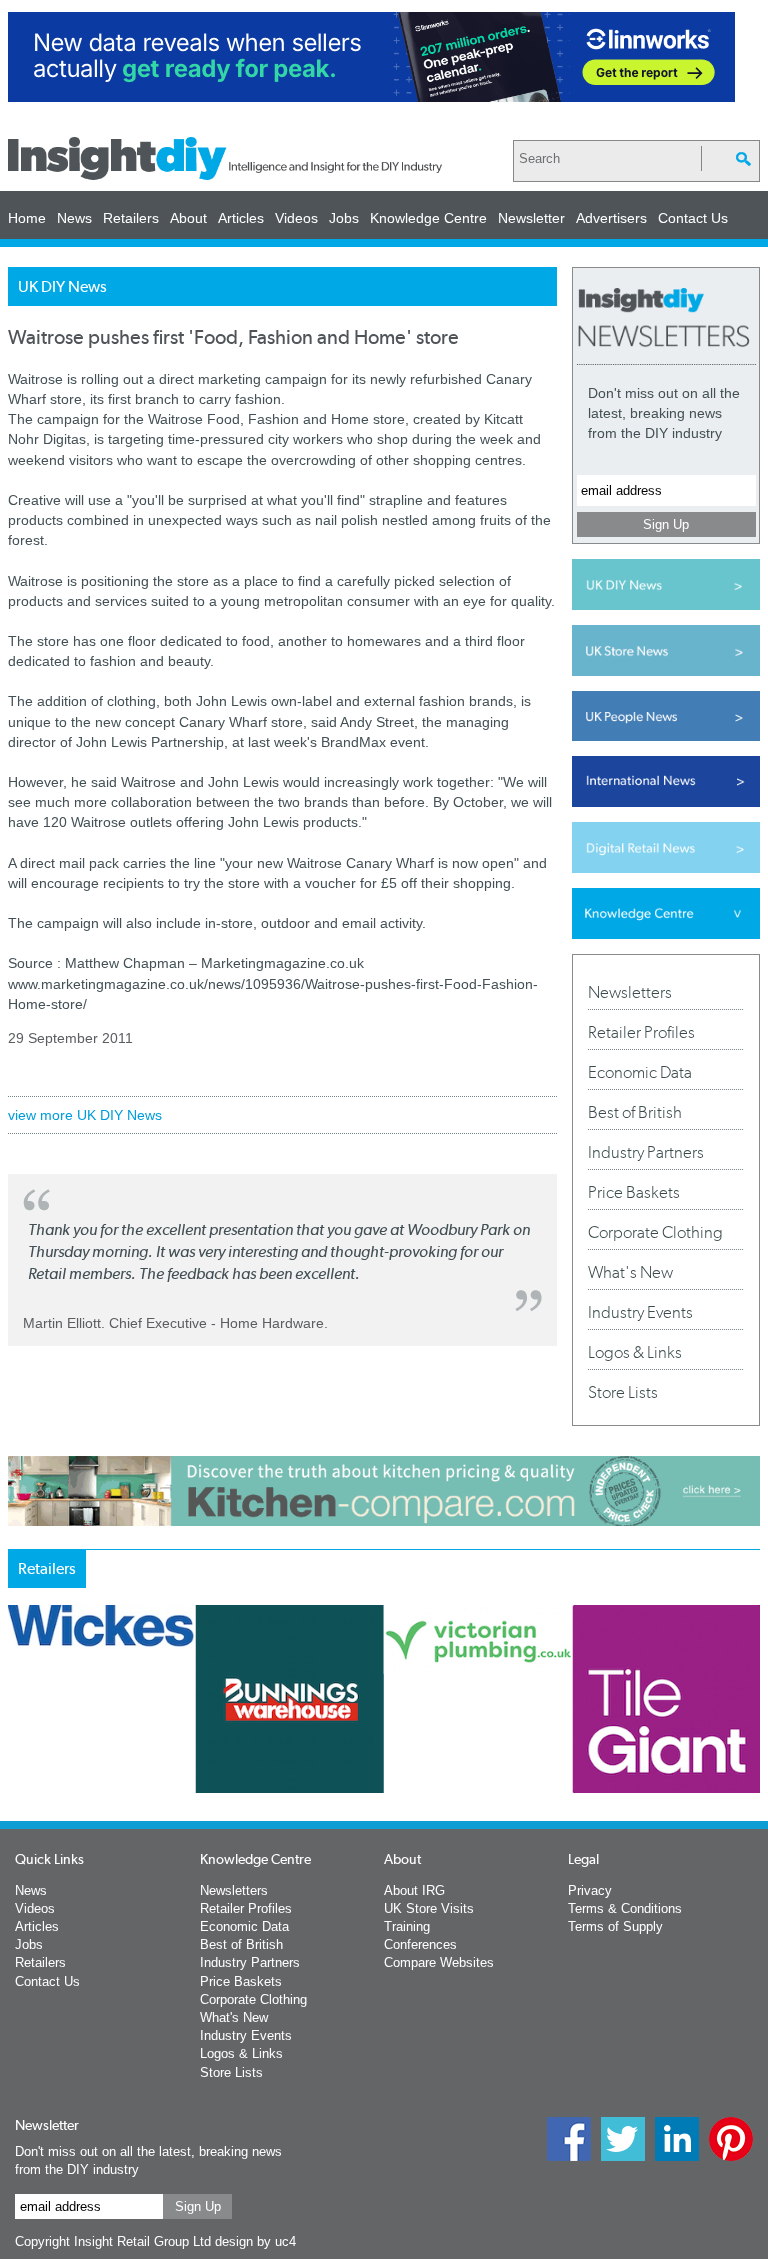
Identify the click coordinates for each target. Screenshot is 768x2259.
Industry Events (640, 1312)
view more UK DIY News (85, 1115)
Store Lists (623, 1392)
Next (577, 1771)
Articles (241, 218)
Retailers (131, 218)
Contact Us (693, 218)
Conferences (420, 1944)
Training (407, 1926)
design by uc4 (255, 2241)
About (188, 218)
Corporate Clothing (655, 1232)
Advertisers (611, 218)
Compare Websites (439, 1962)
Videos (296, 218)
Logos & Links (635, 1352)
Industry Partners (646, 1152)
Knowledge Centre (428, 218)
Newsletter (531, 218)
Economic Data (640, 1072)
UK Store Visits (429, 1908)
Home (27, 218)
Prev (19, 1771)
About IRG (414, 1890)
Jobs (344, 218)
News (74, 218)
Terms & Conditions (625, 1908)
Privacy (590, 1890)
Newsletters (630, 992)
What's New (630, 1272)
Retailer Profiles (641, 1032)
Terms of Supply (615, 1926)
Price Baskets (634, 1192)
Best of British (635, 1112)
